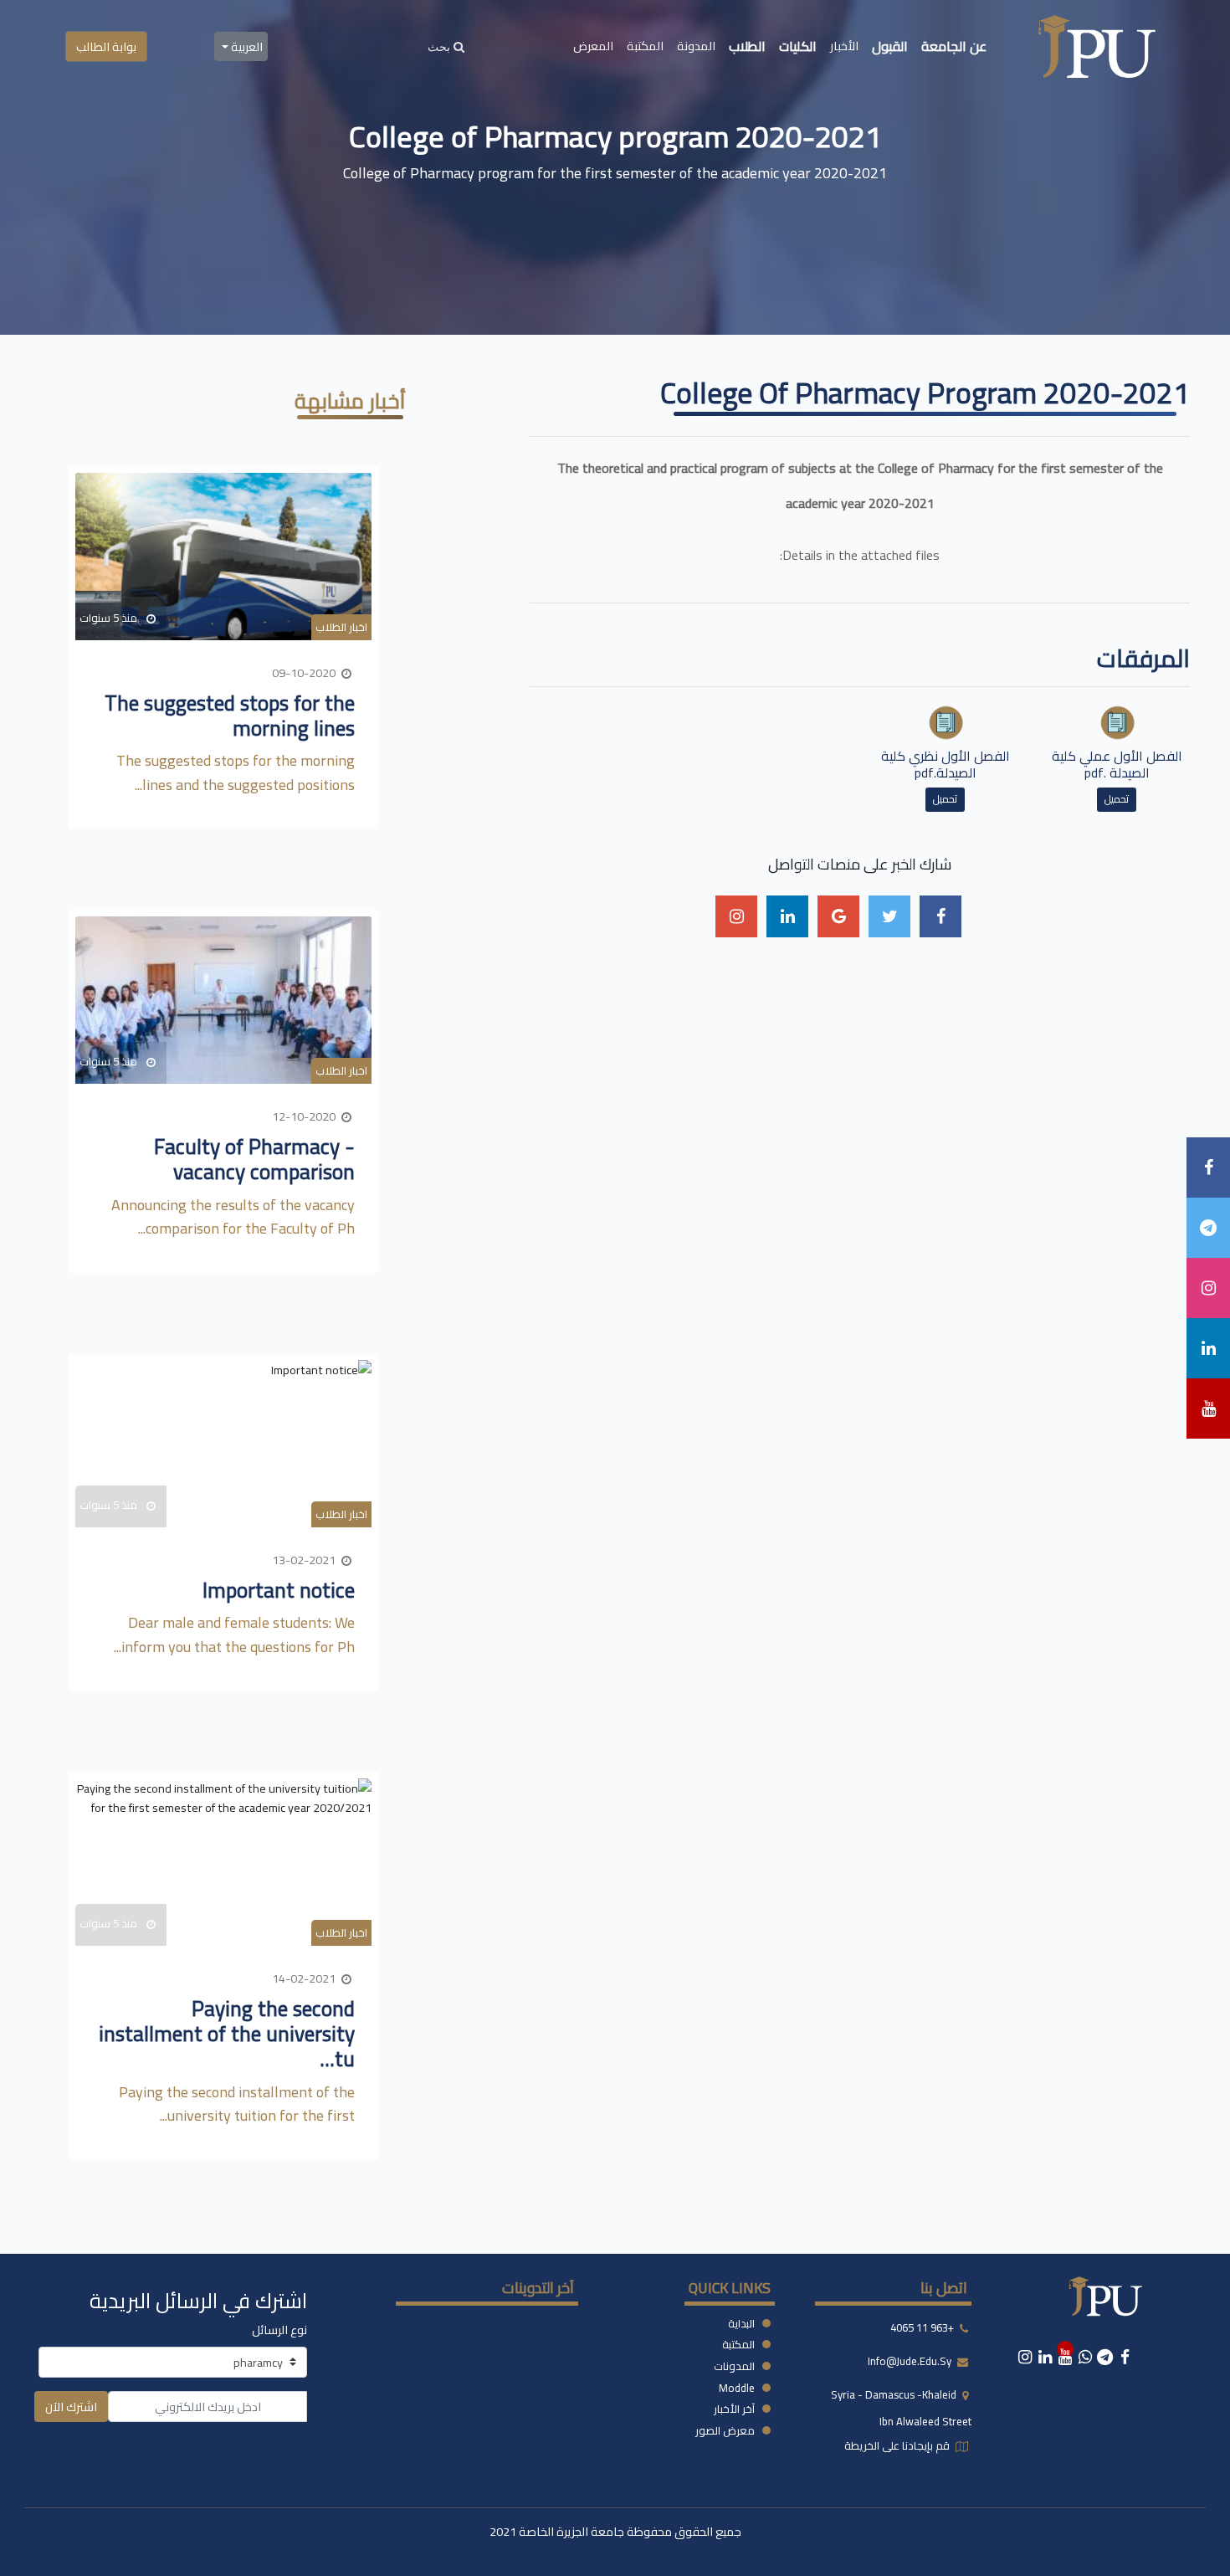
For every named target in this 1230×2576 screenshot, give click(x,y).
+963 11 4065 (922, 2327)
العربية (246, 46)
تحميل (1117, 799)
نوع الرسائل (279, 2330)
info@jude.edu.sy (911, 2361)
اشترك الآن (71, 2407)
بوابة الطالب (106, 46)
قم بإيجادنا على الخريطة (898, 2445)
